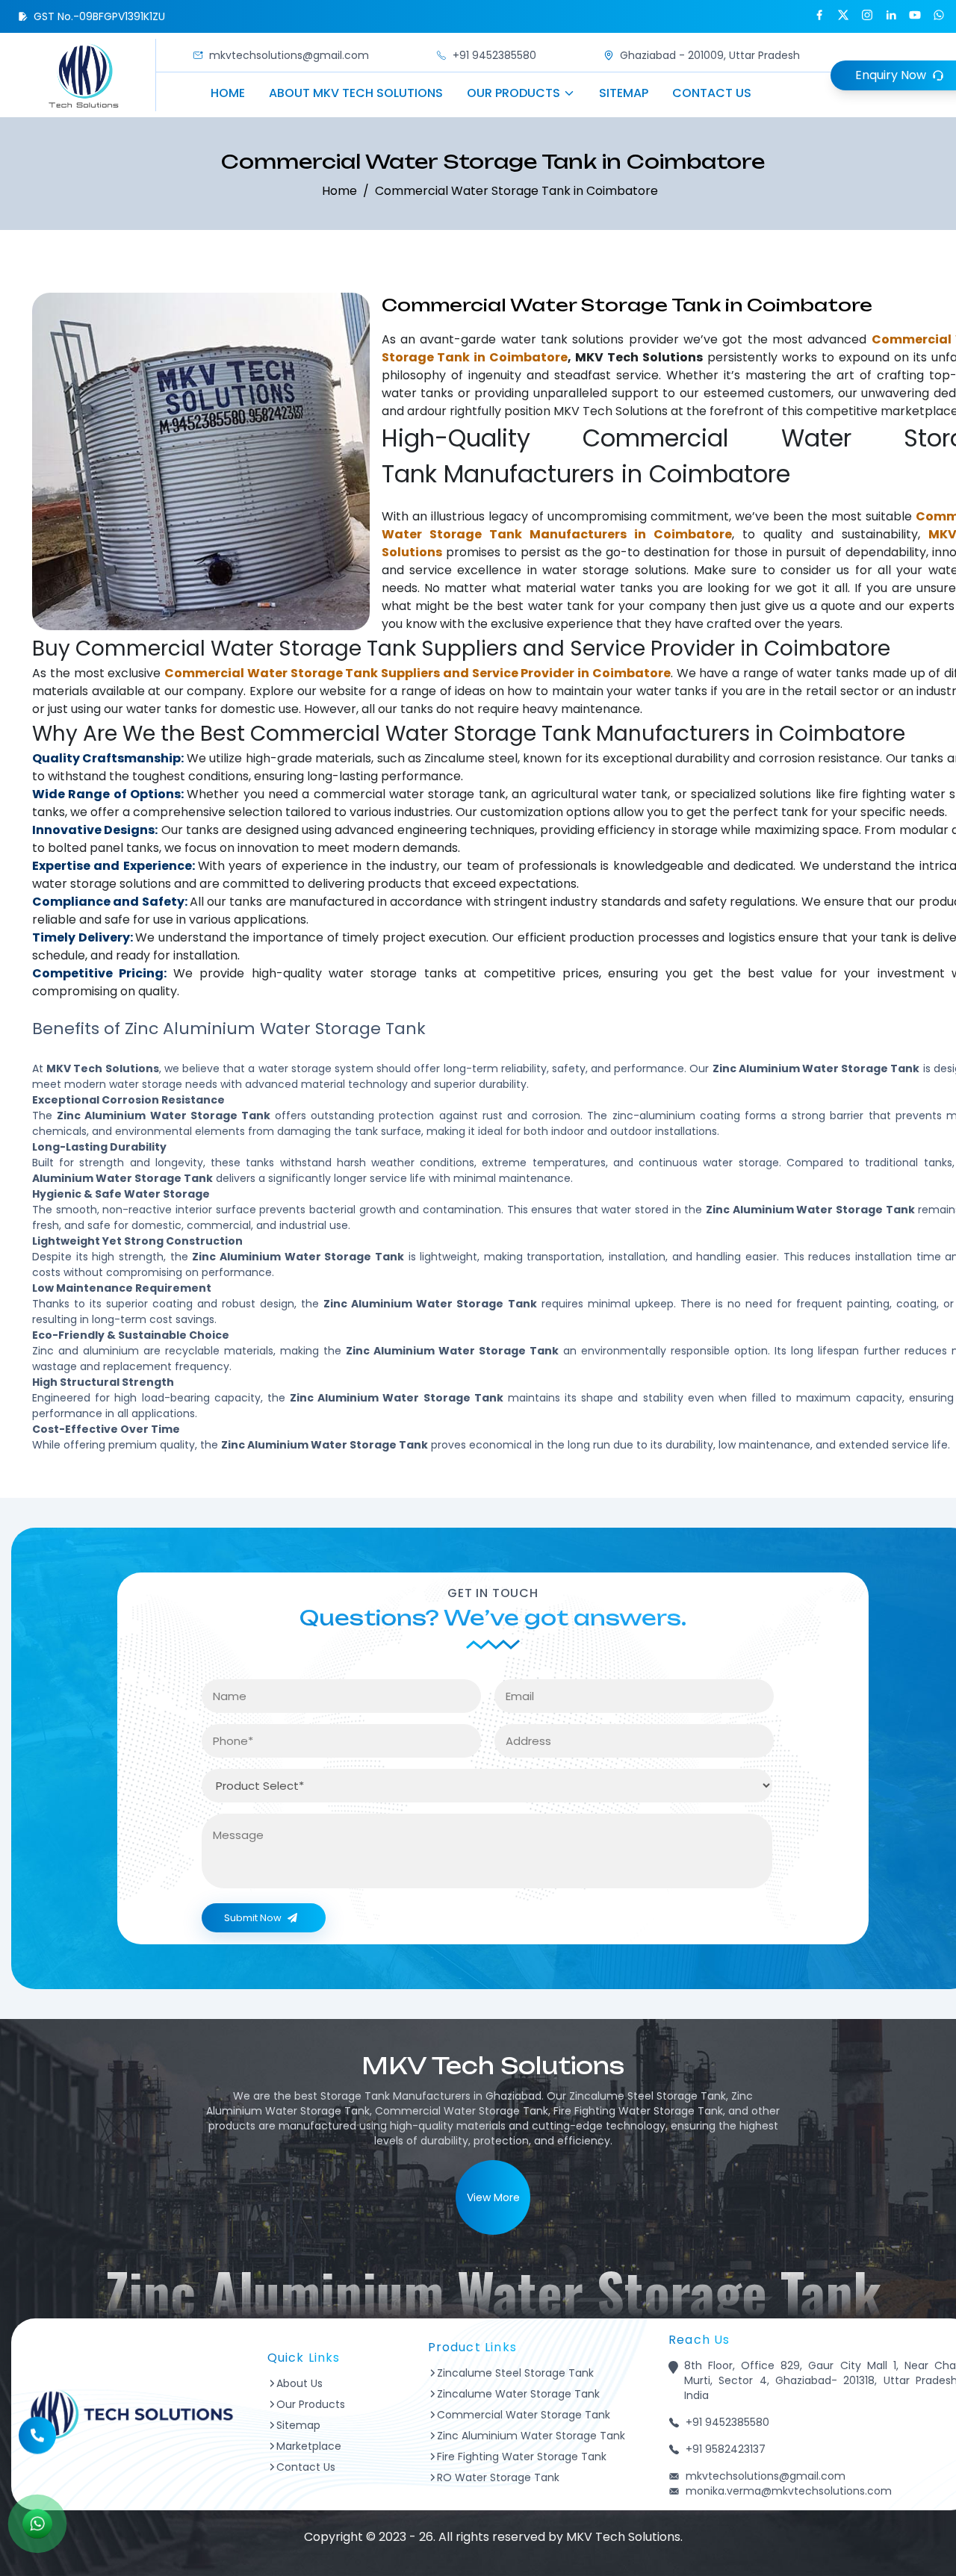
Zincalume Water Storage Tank (518, 2394)
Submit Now (253, 1918)
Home (228, 93)
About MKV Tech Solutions (356, 93)
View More (493, 2197)
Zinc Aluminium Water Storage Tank (531, 2436)
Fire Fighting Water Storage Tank (522, 2457)
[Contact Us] (37, 2445)
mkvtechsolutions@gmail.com (289, 55)
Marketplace (309, 2446)
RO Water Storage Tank (498, 2477)
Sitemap (624, 93)
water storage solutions (614, 570)
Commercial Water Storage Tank (524, 2415)
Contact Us (712, 93)
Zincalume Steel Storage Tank (515, 2373)
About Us (299, 2383)
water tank (534, 339)
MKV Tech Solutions (611, 411)
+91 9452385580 (494, 55)
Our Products (513, 93)
